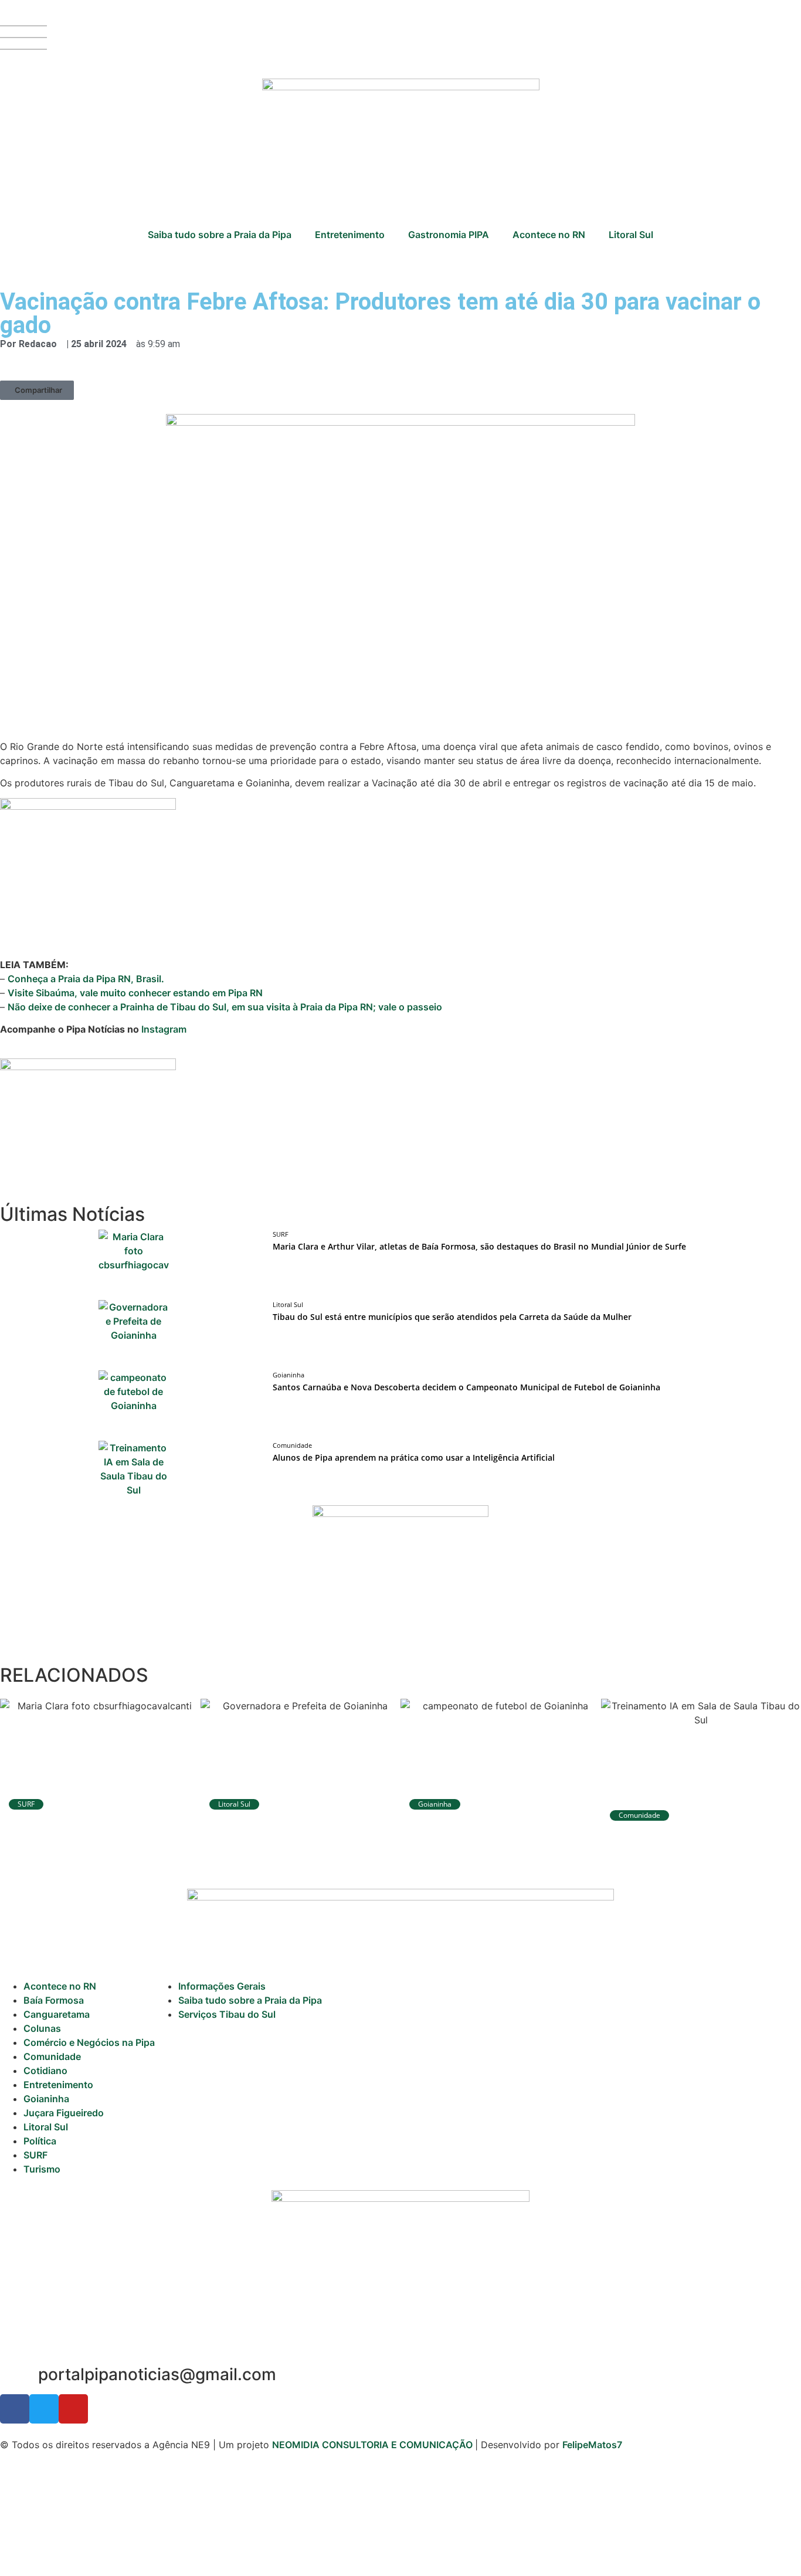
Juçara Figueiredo (64, 2113)
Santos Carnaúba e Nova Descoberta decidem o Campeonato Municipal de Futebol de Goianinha (466, 1387)
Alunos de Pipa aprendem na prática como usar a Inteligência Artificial (414, 1457)
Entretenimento (350, 235)
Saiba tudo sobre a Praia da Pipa (220, 235)
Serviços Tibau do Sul (227, 2014)
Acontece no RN (549, 235)
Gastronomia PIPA (449, 235)
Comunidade (52, 2056)
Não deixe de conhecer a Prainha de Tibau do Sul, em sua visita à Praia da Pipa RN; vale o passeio (225, 1007)
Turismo (42, 2169)
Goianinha (46, 2099)
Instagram (164, 1029)
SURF (35, 2155)
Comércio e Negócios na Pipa (89, 2042)
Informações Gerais (222, 1986)
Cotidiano (45, 2071)
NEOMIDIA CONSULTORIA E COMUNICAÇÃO (374, 2445)
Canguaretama (57, 2014)
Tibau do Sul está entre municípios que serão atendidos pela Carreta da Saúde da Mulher (452, 1317)
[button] (37, 390)
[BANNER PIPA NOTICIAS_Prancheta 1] (88, 1067)
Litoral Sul (631, 235)
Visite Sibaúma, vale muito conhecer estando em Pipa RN (135, 993)
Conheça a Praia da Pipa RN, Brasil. (86, 979)
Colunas (42, 2028)
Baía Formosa (54, 2000)
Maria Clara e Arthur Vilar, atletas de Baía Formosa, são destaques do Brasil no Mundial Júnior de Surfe (479, 1246)
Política (40, 2141)
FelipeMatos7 (592, 2445)
